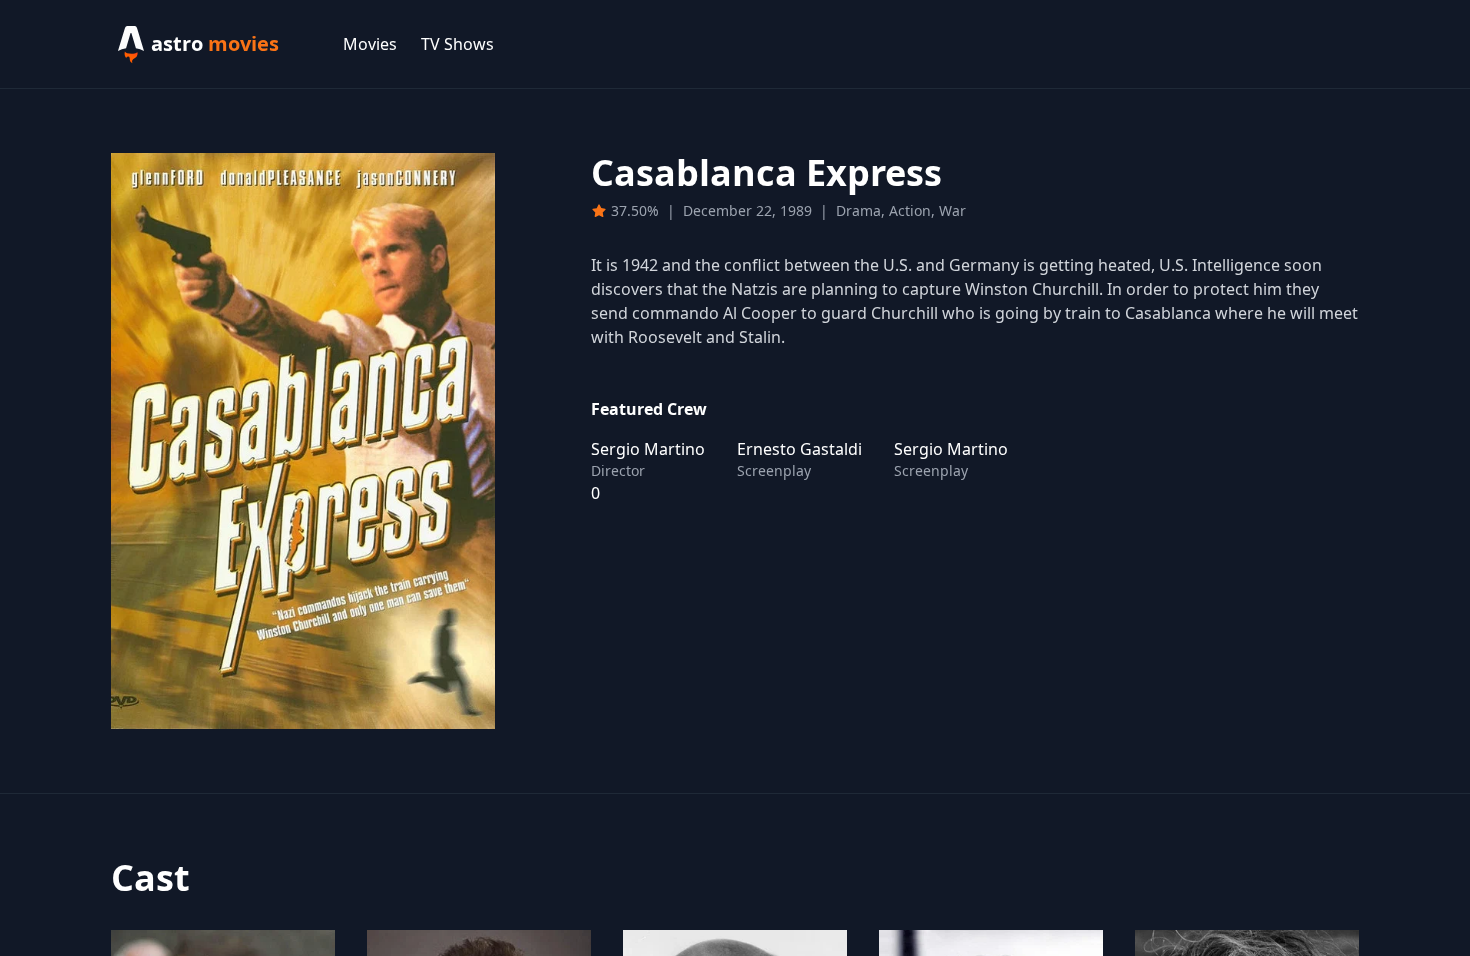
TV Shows (457, 44)
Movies (370, 44)
